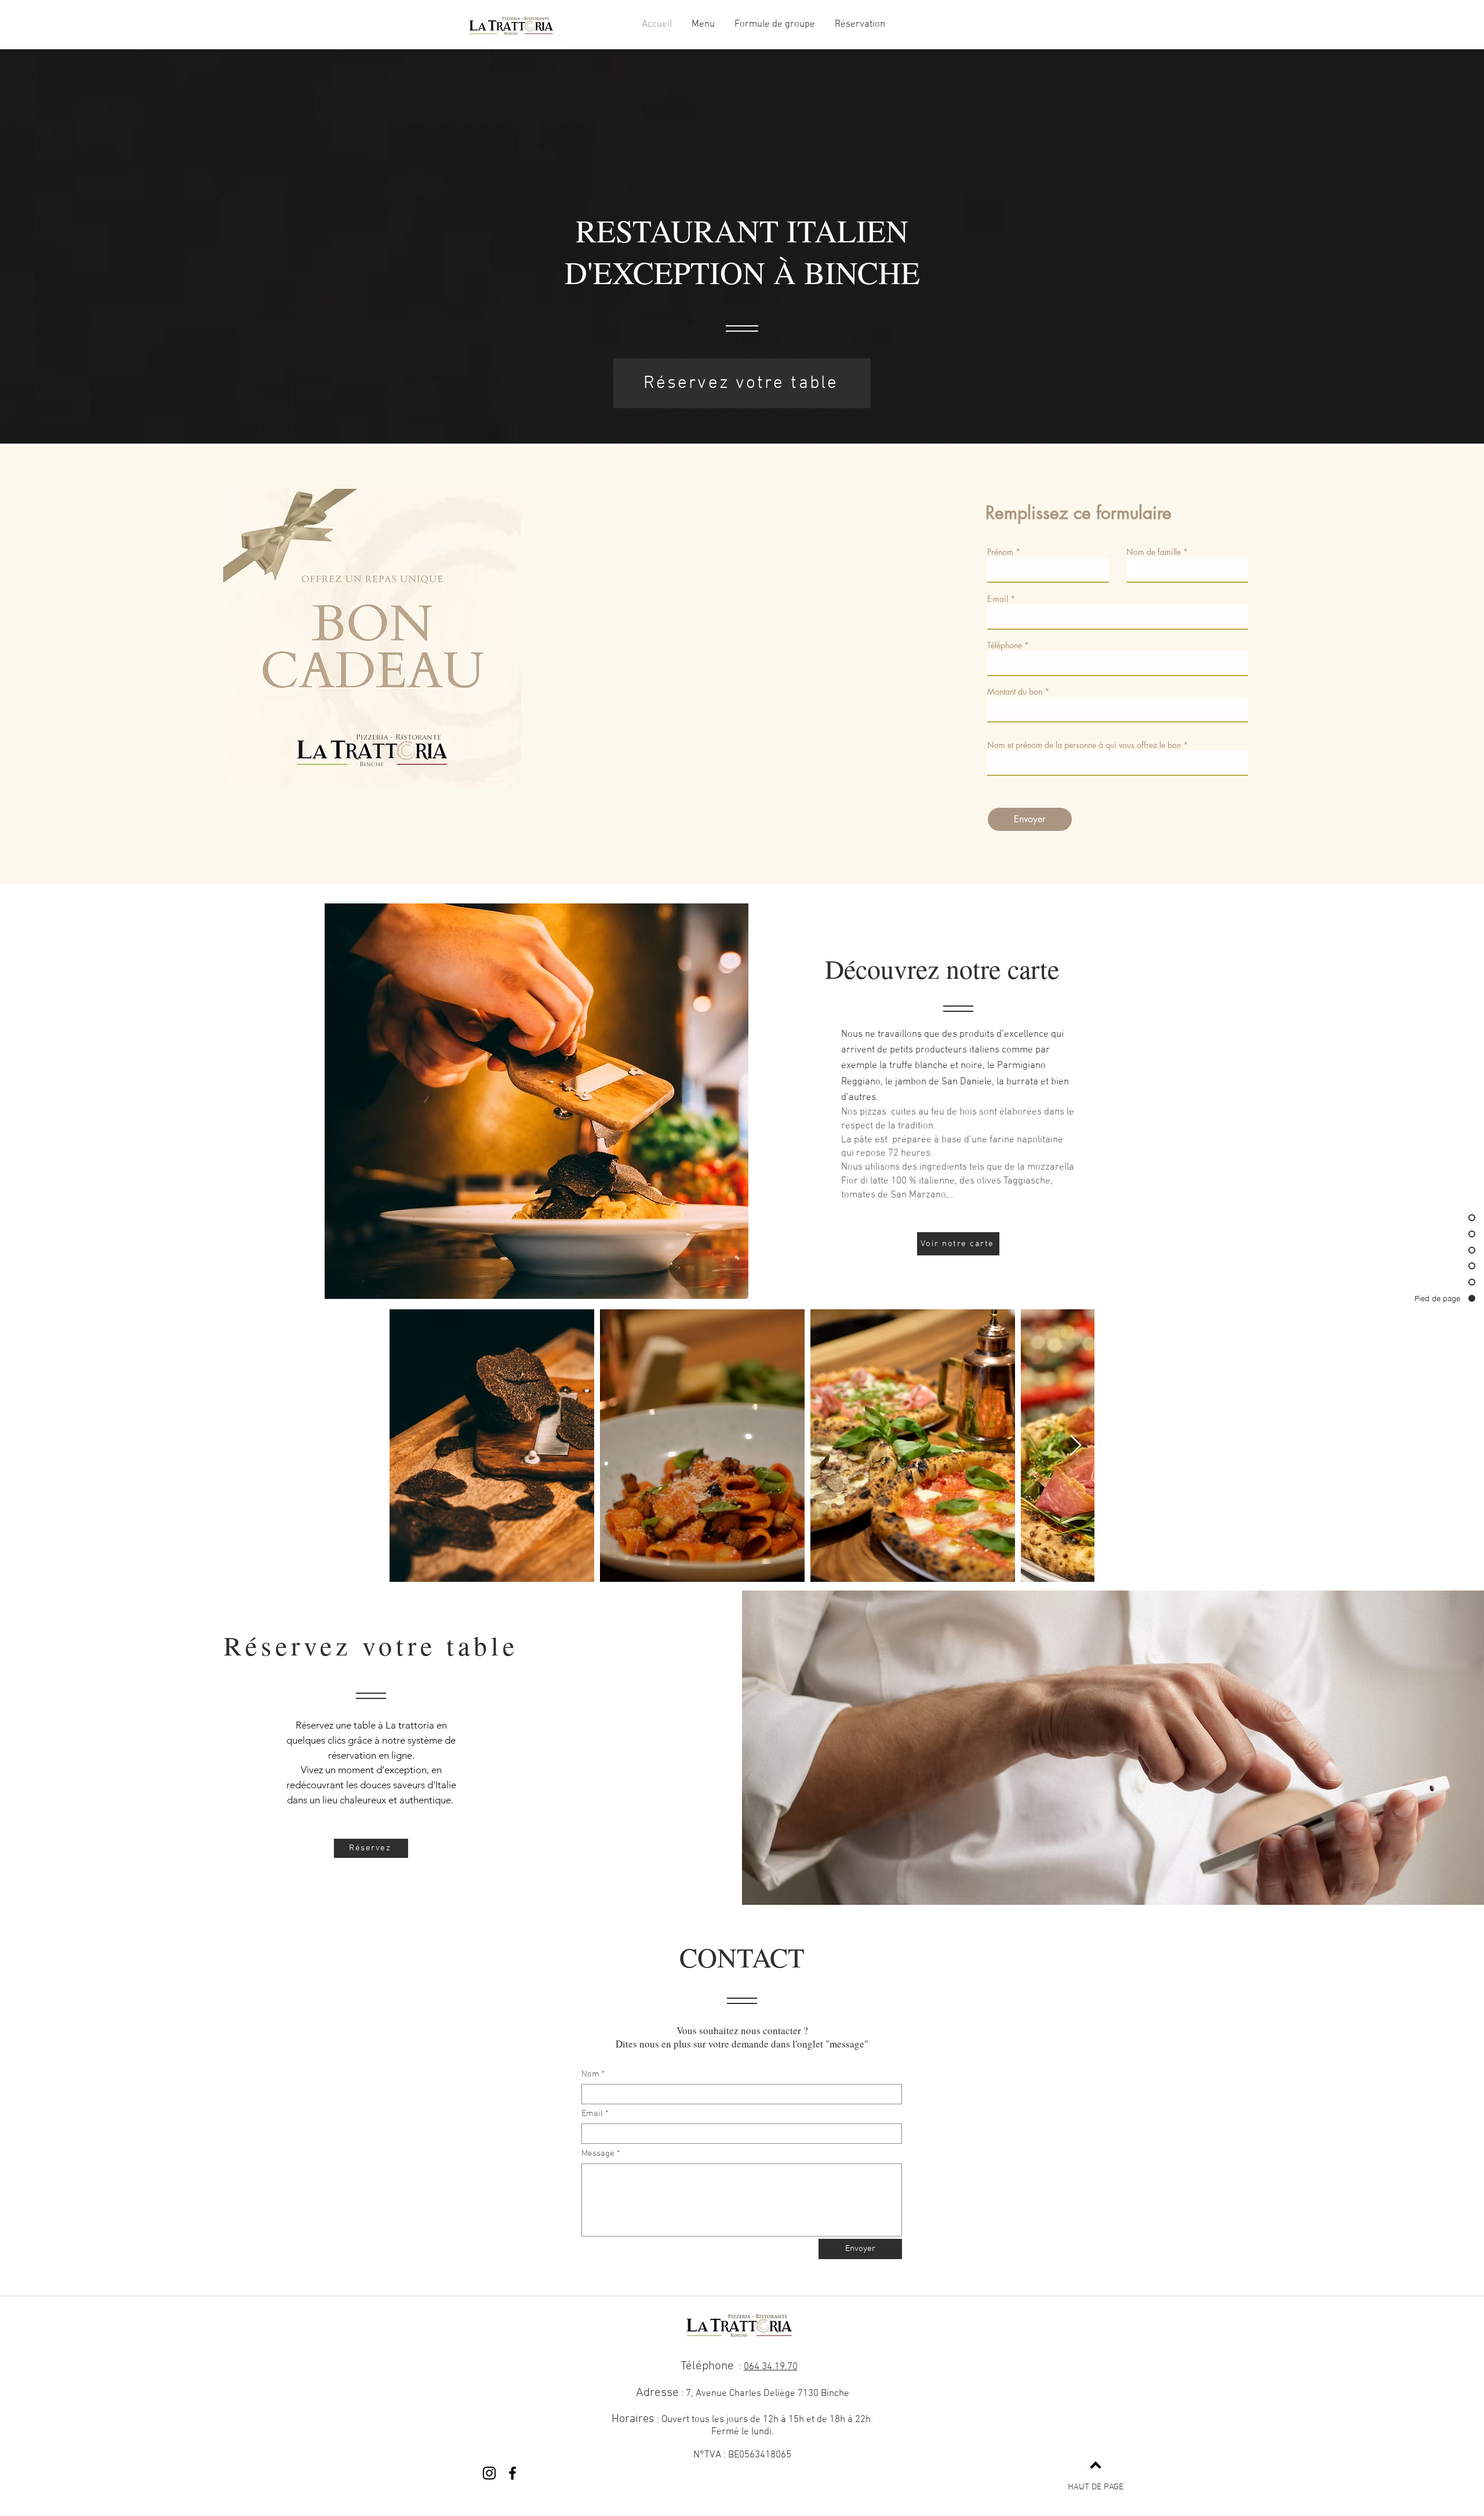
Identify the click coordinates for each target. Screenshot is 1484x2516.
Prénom (1000, 552)
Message (598, 2154)
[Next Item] (1076, 1446)
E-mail (998, 599)
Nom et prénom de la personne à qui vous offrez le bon (1084, 745)
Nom (590, 2074)
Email (592, 2114)
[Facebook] (512, 2473)
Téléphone (1005, 645)
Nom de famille (1154, 552)
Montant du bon (1015, 692)
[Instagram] (489, 2473)
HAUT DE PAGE (1096, 2487)
